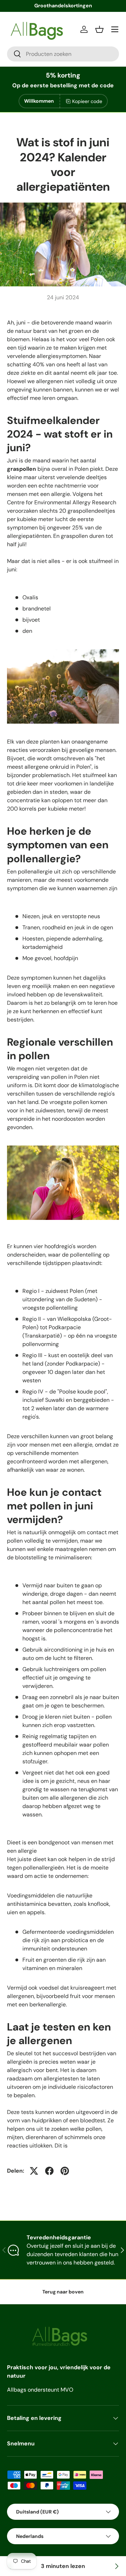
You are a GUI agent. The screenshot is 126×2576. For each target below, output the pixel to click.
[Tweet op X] (34, 2171)
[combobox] (63, 54)
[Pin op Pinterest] (65, 2171)
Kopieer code (87, 101)
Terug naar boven (63, 2292)
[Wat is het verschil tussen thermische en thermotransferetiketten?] (116, 2566)
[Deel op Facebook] (49, 2171)
